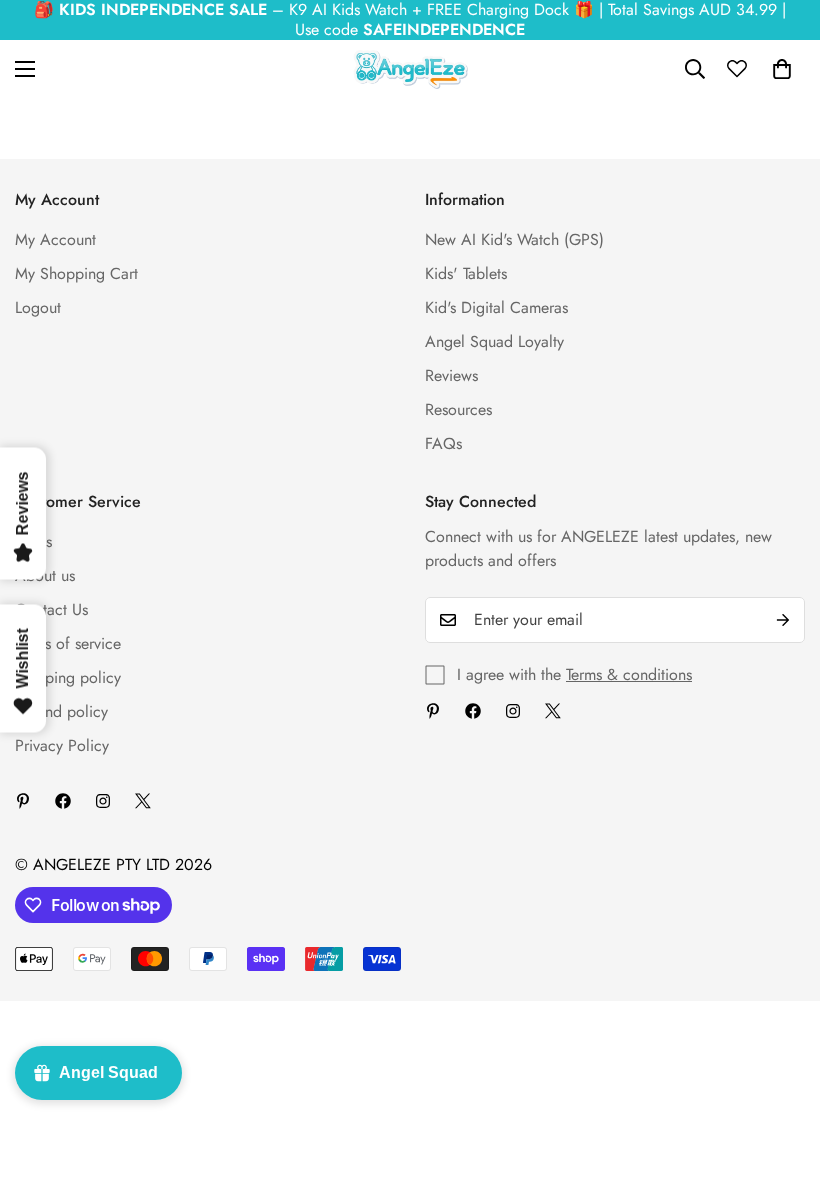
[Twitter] (553, 711)
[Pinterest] (433, 711)
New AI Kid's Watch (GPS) (514, 239)
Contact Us (51, 609)
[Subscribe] (783, 620)
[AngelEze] (410, 69)
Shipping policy (68, 677)
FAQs (443, 443)
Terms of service (68, 643)
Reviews (451, 375)
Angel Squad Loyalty (494, 341)
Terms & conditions (629, 674)
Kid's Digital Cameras (496, 307)
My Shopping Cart (76, 273)
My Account (55, 239)
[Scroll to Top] (781, 1071)
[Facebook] (473, 711)
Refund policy (61, 711)
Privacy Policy (62, 745)
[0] (782, 69)
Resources (458, 409)
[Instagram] (513, 711)
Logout (38, 307)
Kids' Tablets (466, 273)
